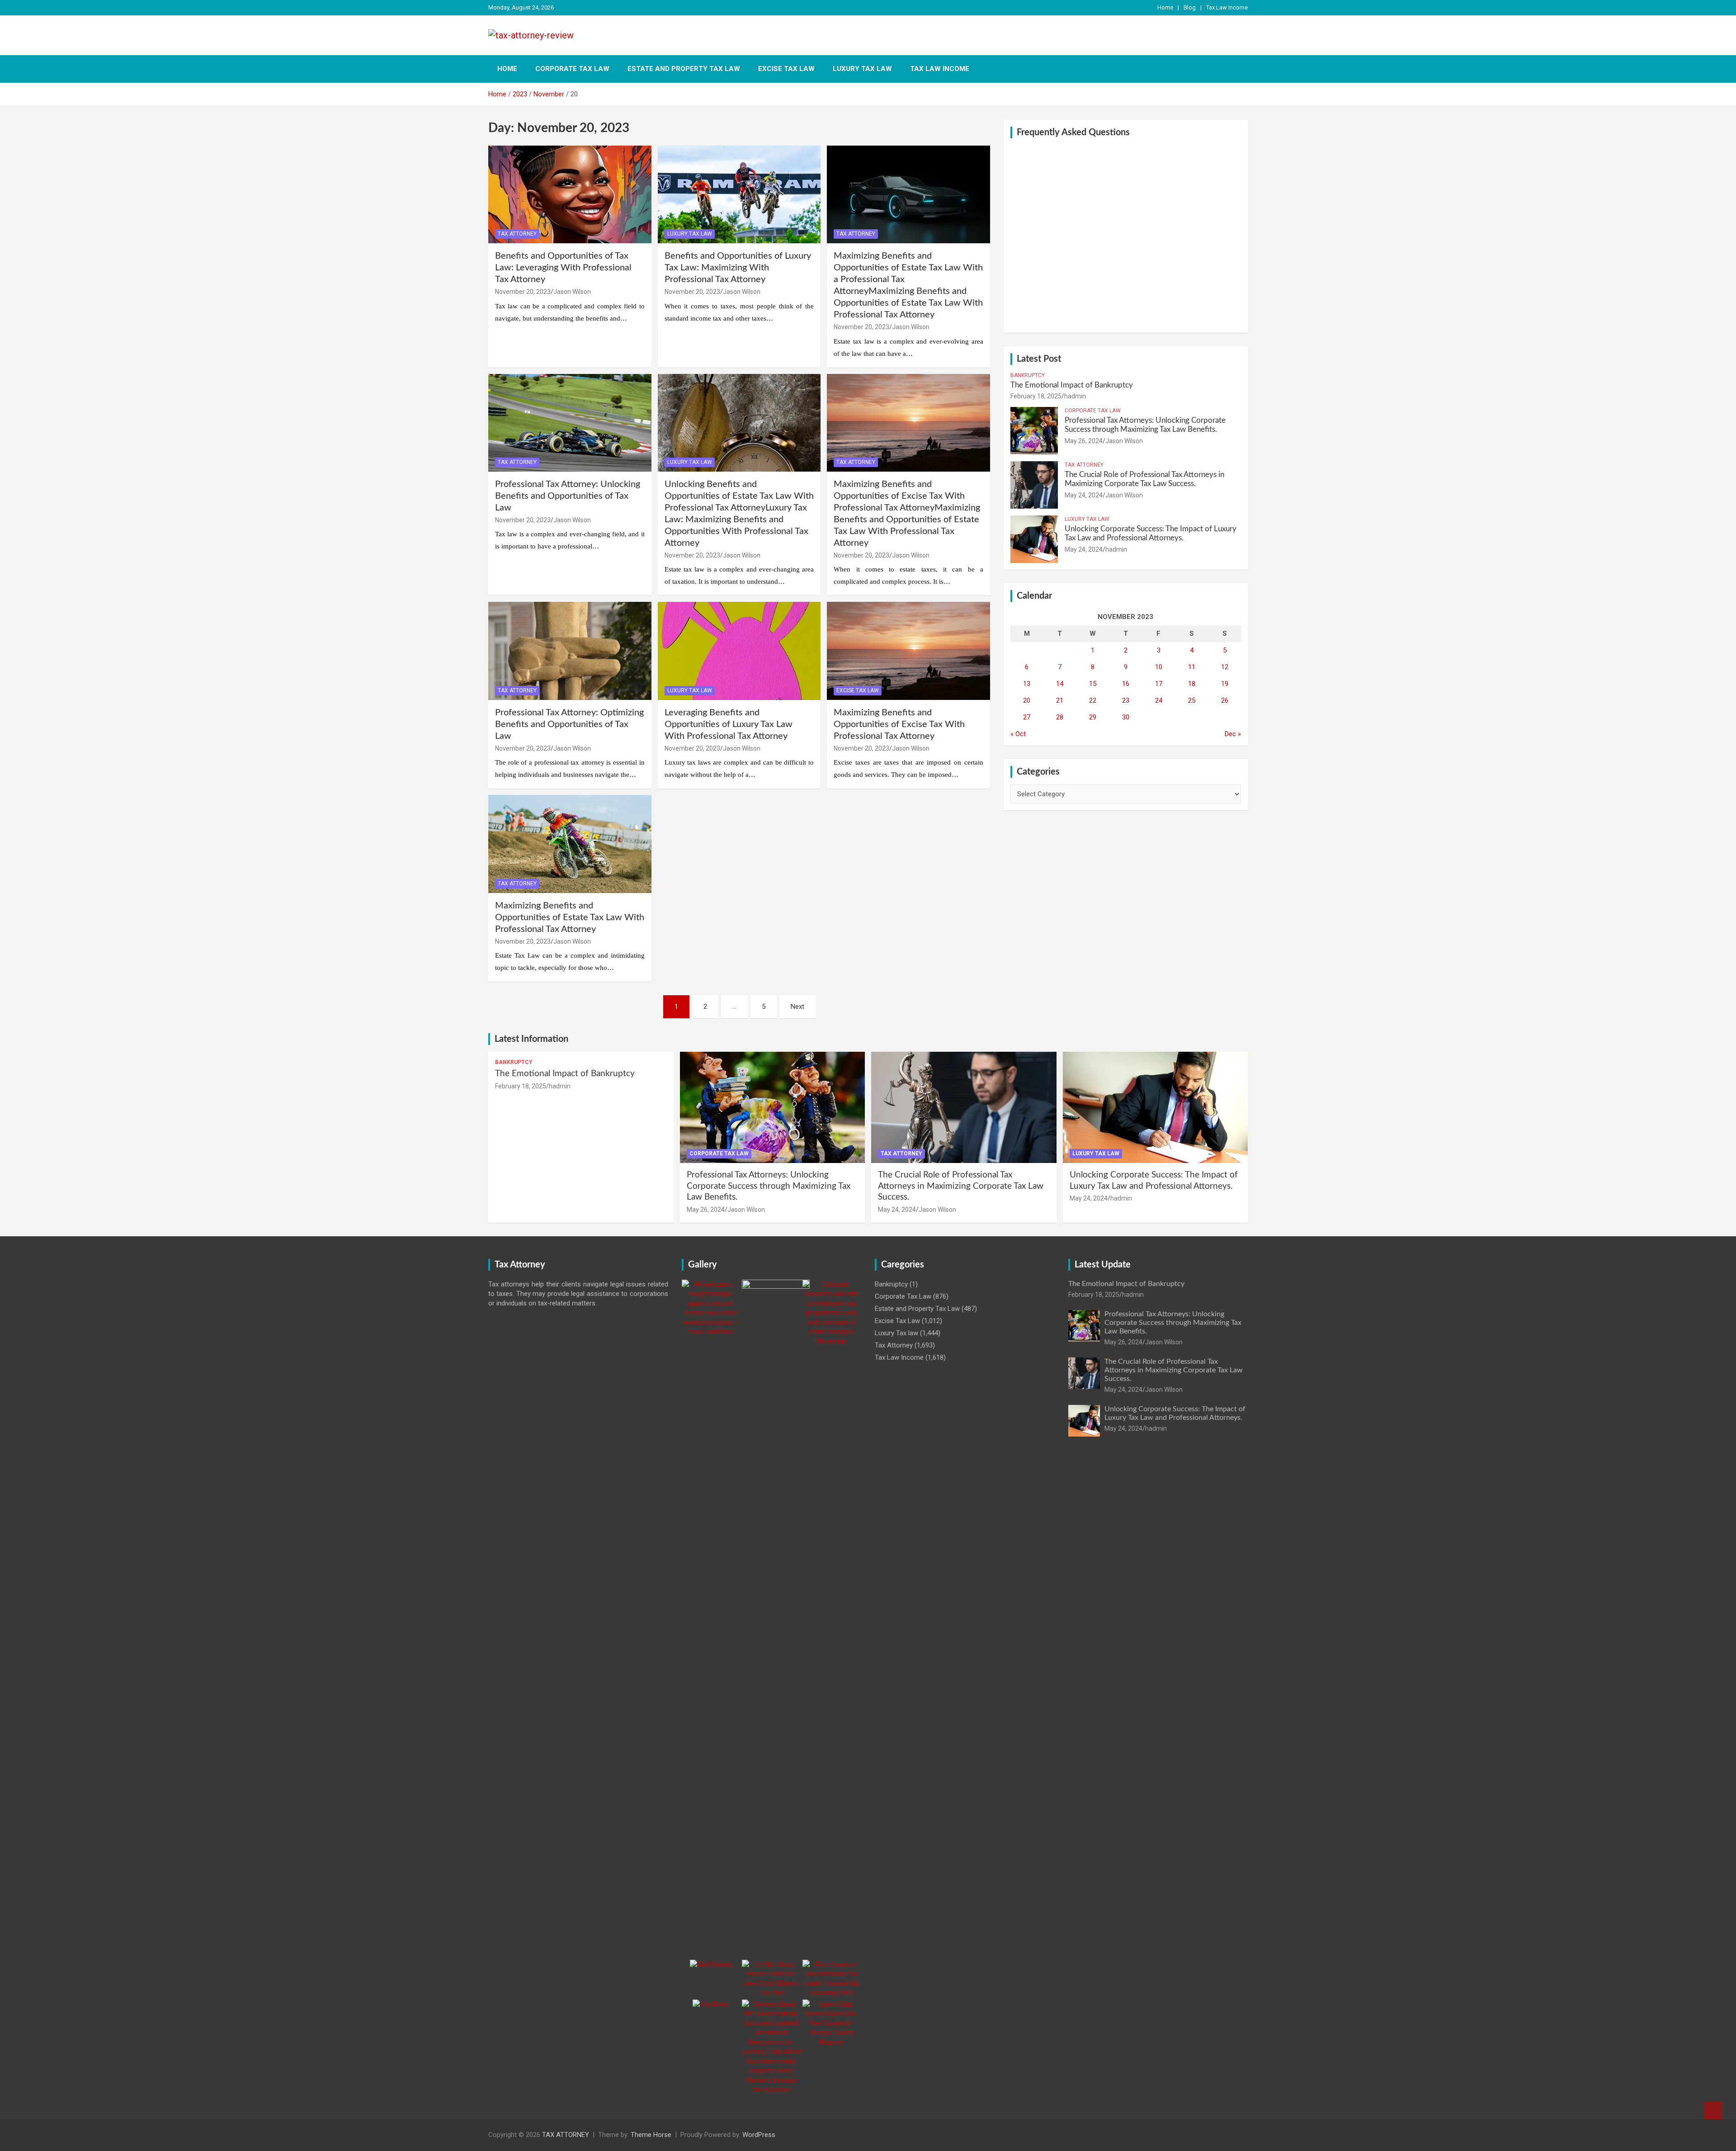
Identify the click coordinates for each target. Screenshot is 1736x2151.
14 (1060, 684)
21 (1060, 700)
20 (1027, 700)
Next (797, 1007)
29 (1093, 717)
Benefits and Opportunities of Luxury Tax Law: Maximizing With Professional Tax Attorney (738, 268)
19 (1225, 684)
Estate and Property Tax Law (684, 69)
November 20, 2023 (523, 292)
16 (1126, 684)
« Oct (1018, 734)
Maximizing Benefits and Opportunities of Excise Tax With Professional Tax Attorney (899, 724)
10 (1159, 667)
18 (1192, 684)
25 (1192, 700)
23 (1126, 700)
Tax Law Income (1227, 7)
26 (1225, 700)
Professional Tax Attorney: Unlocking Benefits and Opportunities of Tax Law (568, 496)
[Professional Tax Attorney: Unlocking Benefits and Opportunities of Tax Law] (570, 423)
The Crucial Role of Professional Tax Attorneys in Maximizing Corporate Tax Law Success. (961, 1186)
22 (1093, 700)
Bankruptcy (1028, 375)
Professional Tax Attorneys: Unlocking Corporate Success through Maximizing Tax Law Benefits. (769, 1186)
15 (1093, 684)
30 (1126, 717)
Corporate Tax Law (572, 69)
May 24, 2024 (1084, 495)
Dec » (1233, 734)
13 (1027, 684)
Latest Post (1039, 359)
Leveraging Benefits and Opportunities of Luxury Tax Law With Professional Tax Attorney (729, 724)
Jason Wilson (572, 292)
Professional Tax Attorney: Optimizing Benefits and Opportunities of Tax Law (569, 724)
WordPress (759, 2135)
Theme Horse (651, 2135)
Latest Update (1103, 1265)
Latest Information (531, 1039)
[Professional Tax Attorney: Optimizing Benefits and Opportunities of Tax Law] (570, 651)
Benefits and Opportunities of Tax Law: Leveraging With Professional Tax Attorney (563, 268)
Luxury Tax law (862, 69)
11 (1192, 667)
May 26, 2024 (1084, 441)
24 (1159, 700)
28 (1060, 717)
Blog (1190, 7)
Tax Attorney (517, 234)
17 (1159, 684)
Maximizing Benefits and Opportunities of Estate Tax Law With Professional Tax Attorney (570, 917)
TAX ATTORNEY (566, 2135)
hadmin (1075, 396)
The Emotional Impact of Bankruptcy (1072, 385)
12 (1225, 667)
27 (1027, 717)
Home (1165, 7)
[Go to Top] (1713, 2110)
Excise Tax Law (786, 69)
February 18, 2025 (1036, 396)
